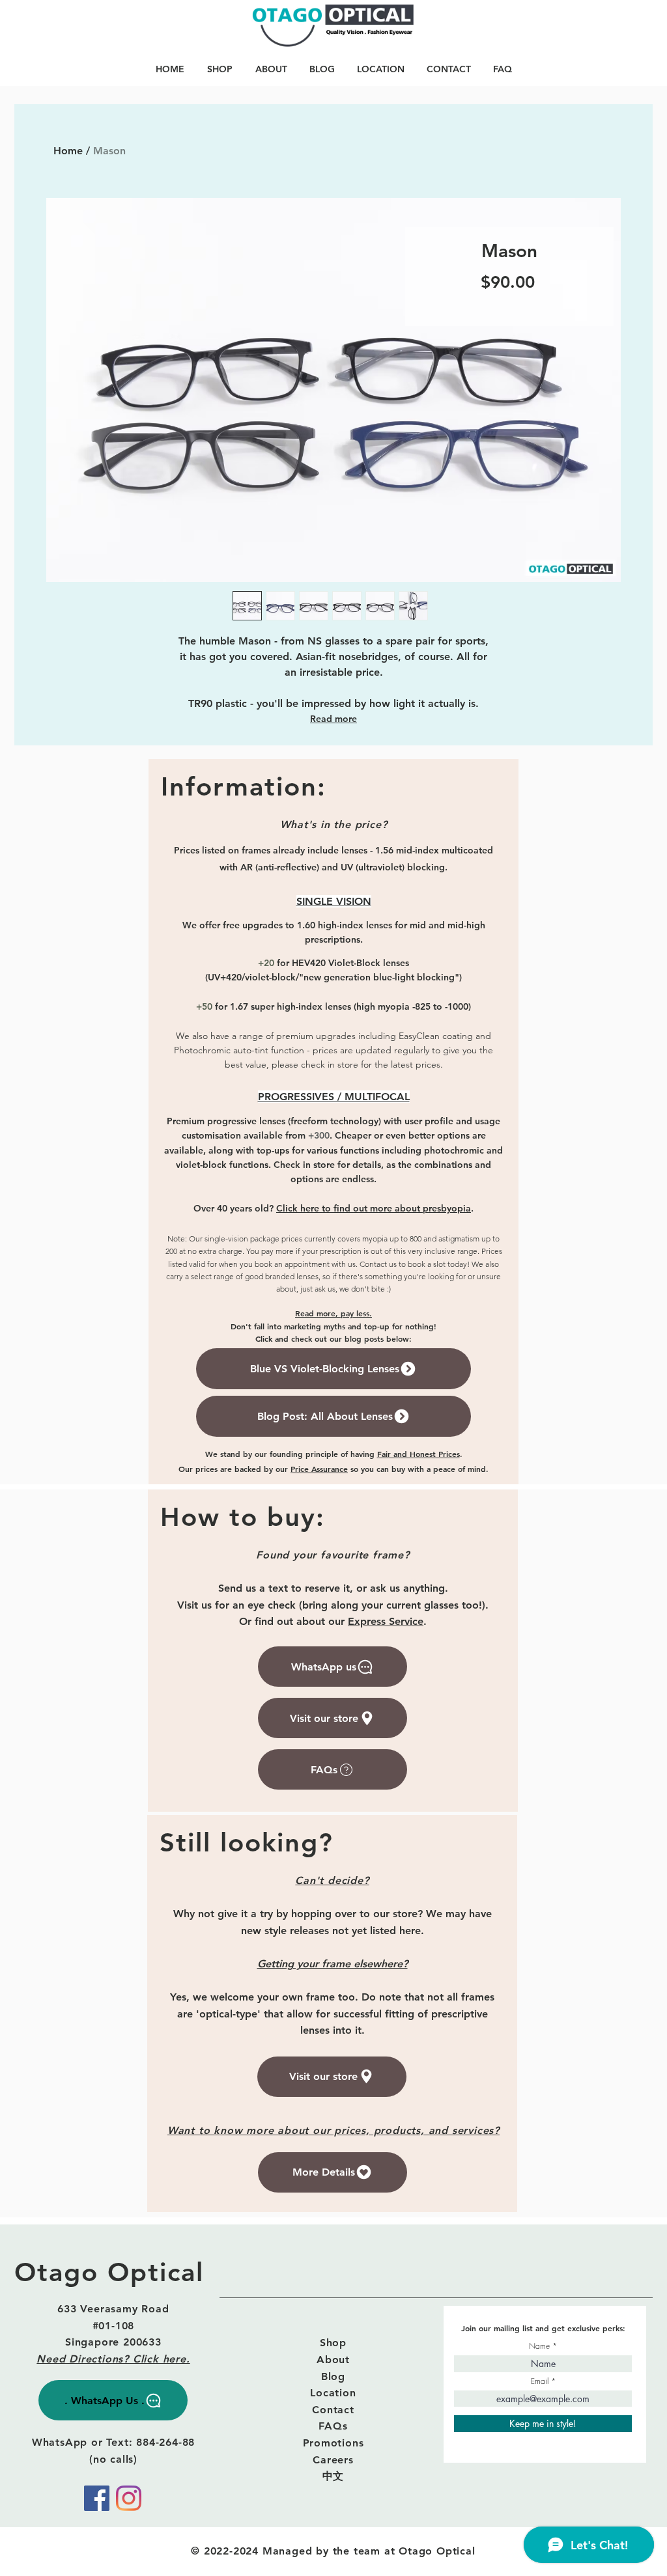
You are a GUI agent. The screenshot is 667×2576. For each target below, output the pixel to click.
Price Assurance (319, 1469)
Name (539, 2346)
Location (333, 2393)
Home (68, 151)
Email (540, 2381)
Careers (333, 2460)
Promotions (333, 2443)
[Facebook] (97, 2498)
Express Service (386, 1621)
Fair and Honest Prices (419, 1454)
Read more (333, 719)
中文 (333, 2476)
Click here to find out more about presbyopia (374, 1208)
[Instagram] (129, 2498)
